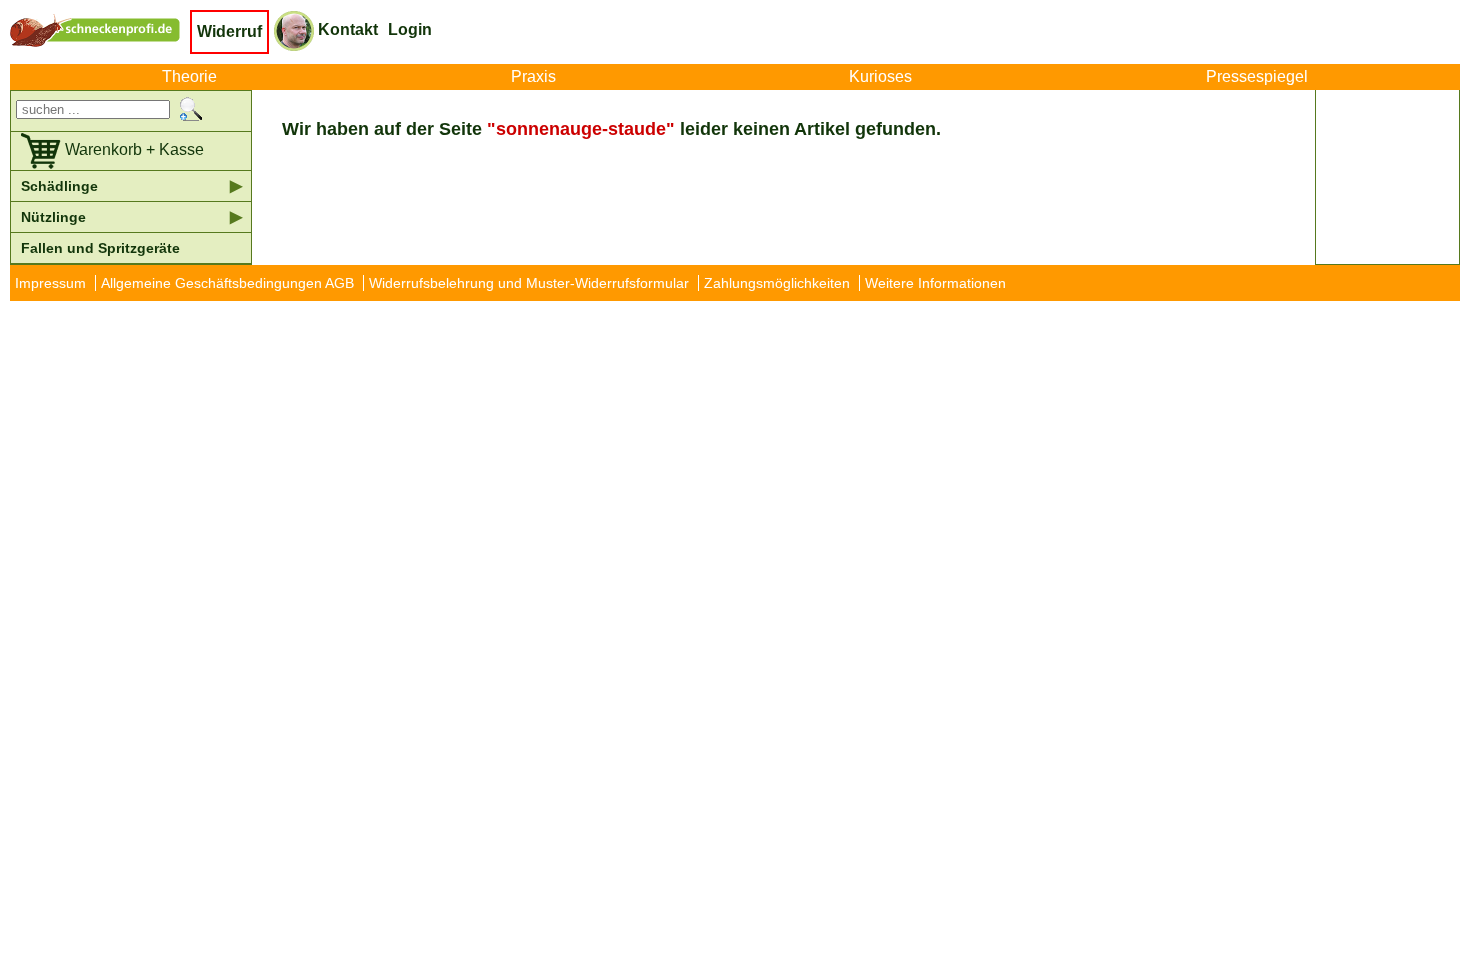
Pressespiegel (1257, 77)
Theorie (189, 77)
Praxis (533, 77)
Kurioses (880, 77)
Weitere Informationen (935, 283)
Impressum (50, 283)
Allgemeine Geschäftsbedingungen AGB (227, 283)
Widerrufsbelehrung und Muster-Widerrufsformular (529, 283)
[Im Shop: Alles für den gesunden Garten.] (100, 30)
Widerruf (229, 31)
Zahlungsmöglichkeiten (777, 283)
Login (410, 29)
